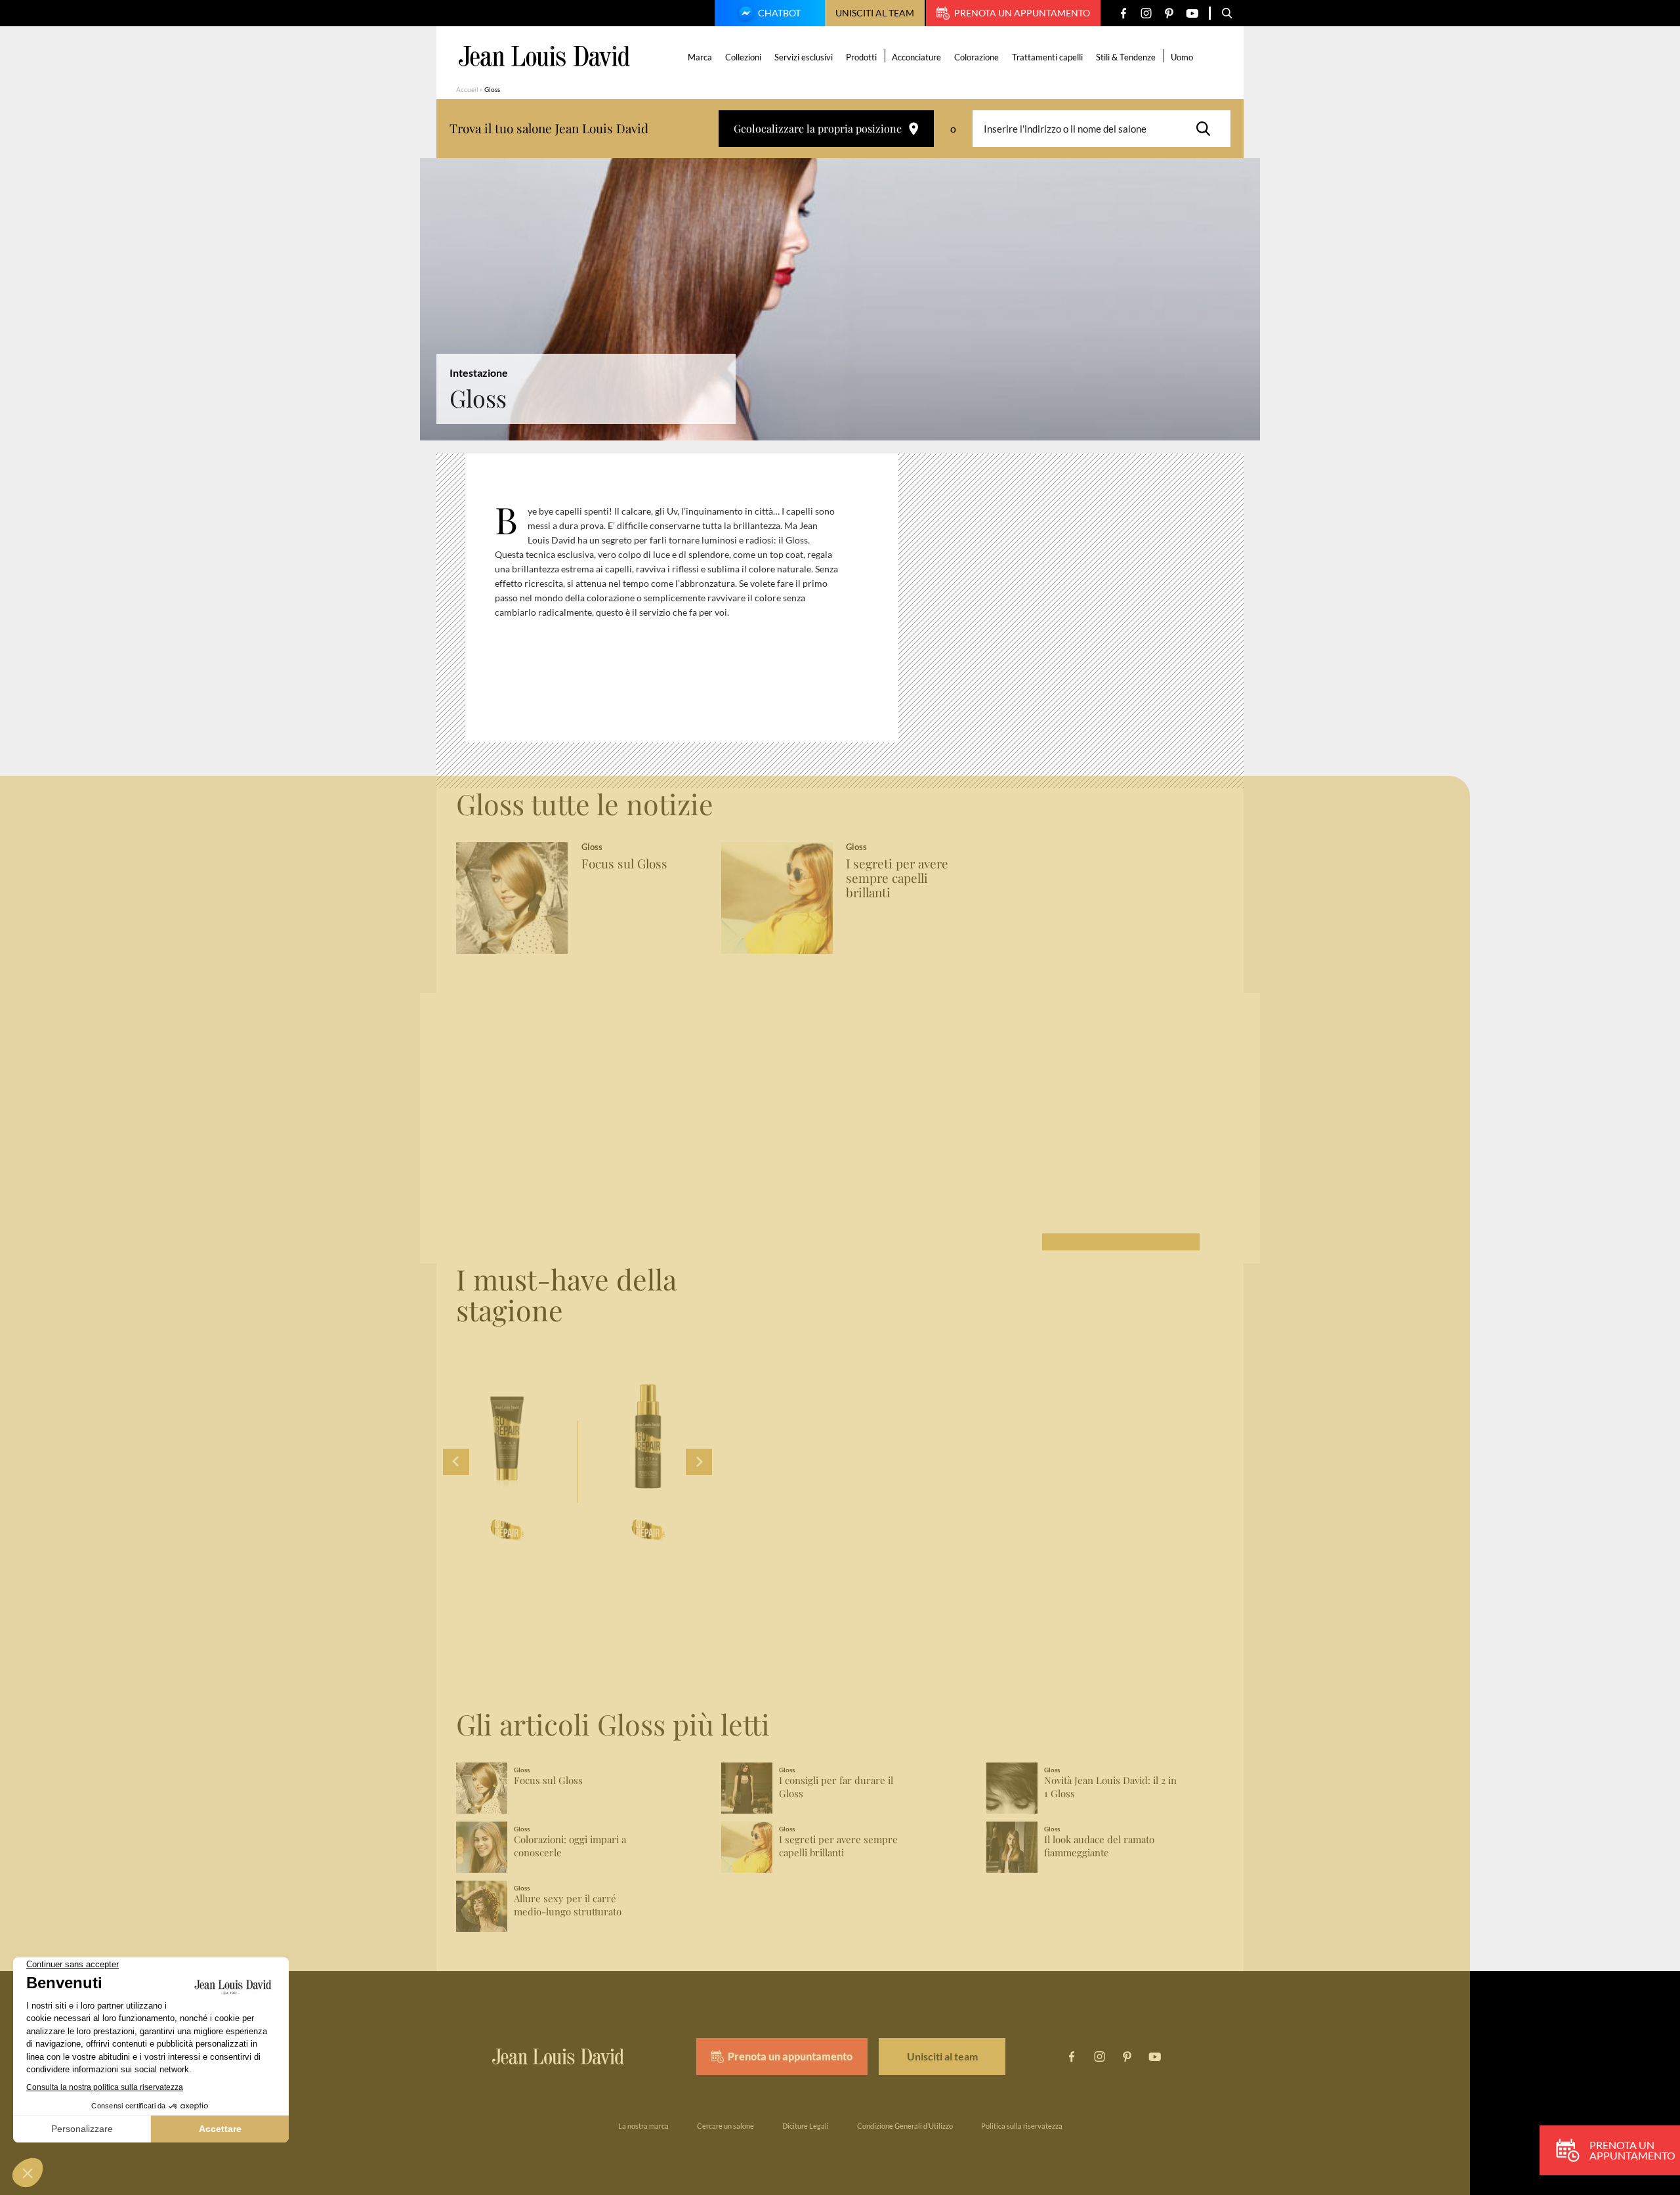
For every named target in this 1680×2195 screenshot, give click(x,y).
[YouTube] (1192, 13)
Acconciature (916, 57)
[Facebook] (1123, 13)
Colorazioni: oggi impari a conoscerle (570, 1846)
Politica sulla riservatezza (1022, 2126)
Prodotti (861, 57)
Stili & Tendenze (1126, 57)
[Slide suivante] (699, 1462)
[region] (692, 604)
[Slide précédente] (456, 1462)
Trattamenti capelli (1047, 57)
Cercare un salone (725, 2126)
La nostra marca (643, 2126)
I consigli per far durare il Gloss (836, 1787)
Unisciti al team (875, 13)
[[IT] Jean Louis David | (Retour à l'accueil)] (544, 56)
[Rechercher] (1207, 129)
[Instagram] (1146, 13)
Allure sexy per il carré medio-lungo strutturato (568, 1905)
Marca (700, 57)
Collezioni (743, 57)
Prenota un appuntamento (1022, 13)
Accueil (467, 89)
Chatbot (779, 13)
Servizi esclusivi (804, 57)
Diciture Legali (806, 2126)
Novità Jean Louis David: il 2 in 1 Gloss (1110, 1787)
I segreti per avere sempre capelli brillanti (897, 878)
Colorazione (976, 57)
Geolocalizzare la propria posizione (818, 128)
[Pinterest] (1169, 13)
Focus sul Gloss (624, 864)
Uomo (1182, 57)
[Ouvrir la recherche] (1227, 13)
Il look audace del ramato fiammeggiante (1099, 1846)
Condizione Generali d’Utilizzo (905, 2126)
